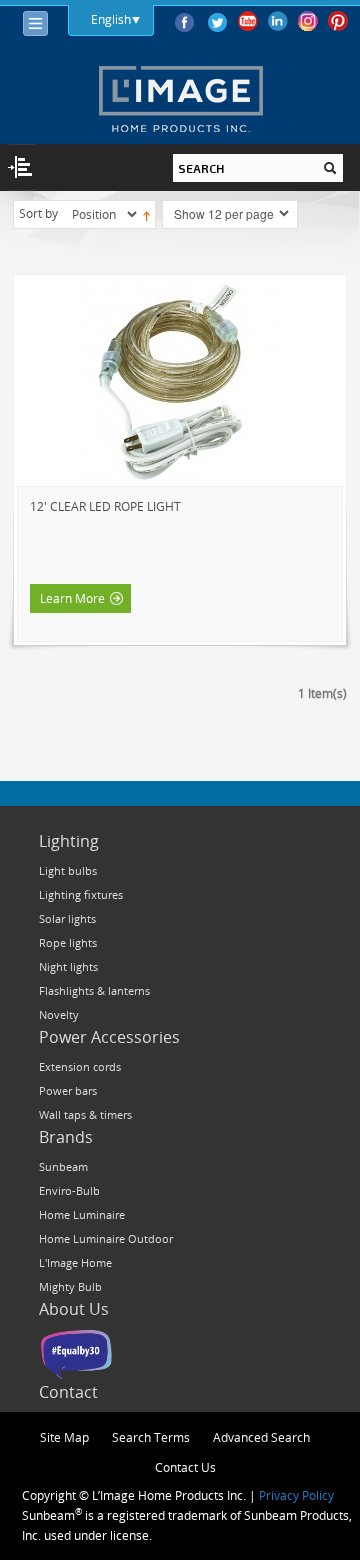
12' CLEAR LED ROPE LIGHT (105, 506)
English (111, 19)
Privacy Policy (296, 1495)
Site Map (64, 1437)
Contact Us (185, 1467)
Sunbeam (63, 1166)
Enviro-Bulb (69, 1190)
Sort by (38, 213)
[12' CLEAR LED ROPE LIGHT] (180, 382)
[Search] (330, 168)
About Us (74, 1309)
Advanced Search (261, 1437)
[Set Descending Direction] (146, 214)
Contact (68, 1392)
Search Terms (151, 1437)
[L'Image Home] (180, 99)
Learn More (72, 598)
